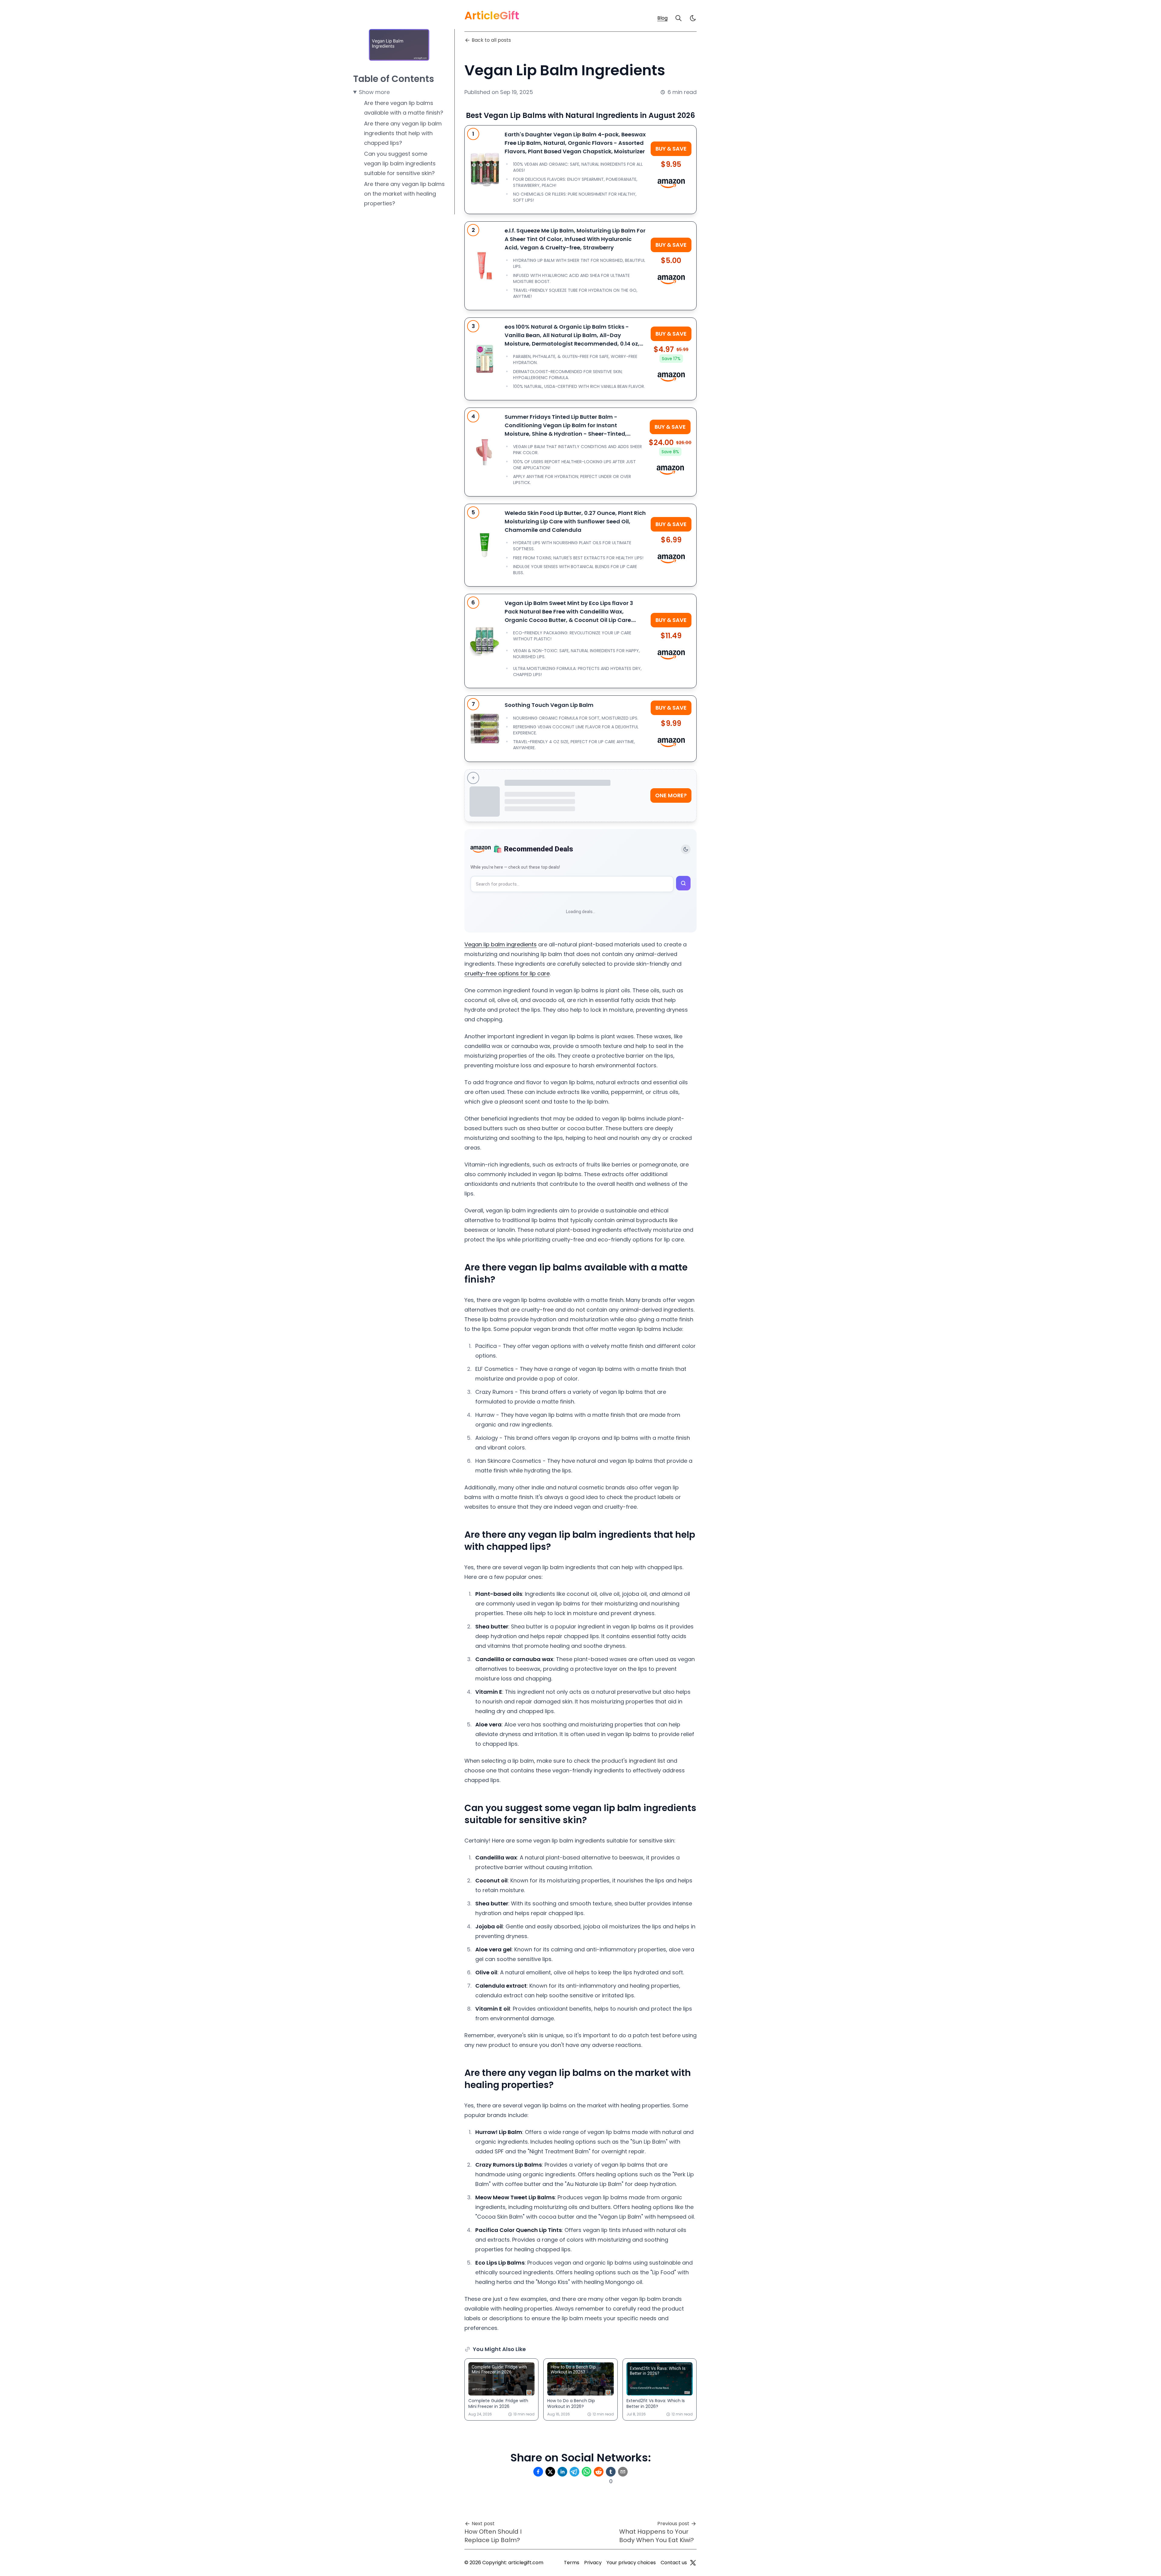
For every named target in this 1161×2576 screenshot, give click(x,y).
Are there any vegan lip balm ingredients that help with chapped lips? (403, 133)
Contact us (674, 2563)
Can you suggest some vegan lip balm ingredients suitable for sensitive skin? (400, 163)
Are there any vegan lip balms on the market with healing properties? (404, 194)
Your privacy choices (631, 2563)
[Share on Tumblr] (611, 2472)
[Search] (678, 18)
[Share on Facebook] (538, 2472)
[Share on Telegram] (574, 2472)
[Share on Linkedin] (562, 2472)
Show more (374, 92)
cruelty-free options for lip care (507, 973)
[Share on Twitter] (550, 2472)
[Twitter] (693, 2563)
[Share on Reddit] (599, 2472)
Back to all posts (491, 40)
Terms (572, 2563)
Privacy (593, 2563)
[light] (693, 18)
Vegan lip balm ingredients (501, 944)
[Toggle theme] (686, 849)
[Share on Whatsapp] (587, 2472)
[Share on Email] (623, 2472)
